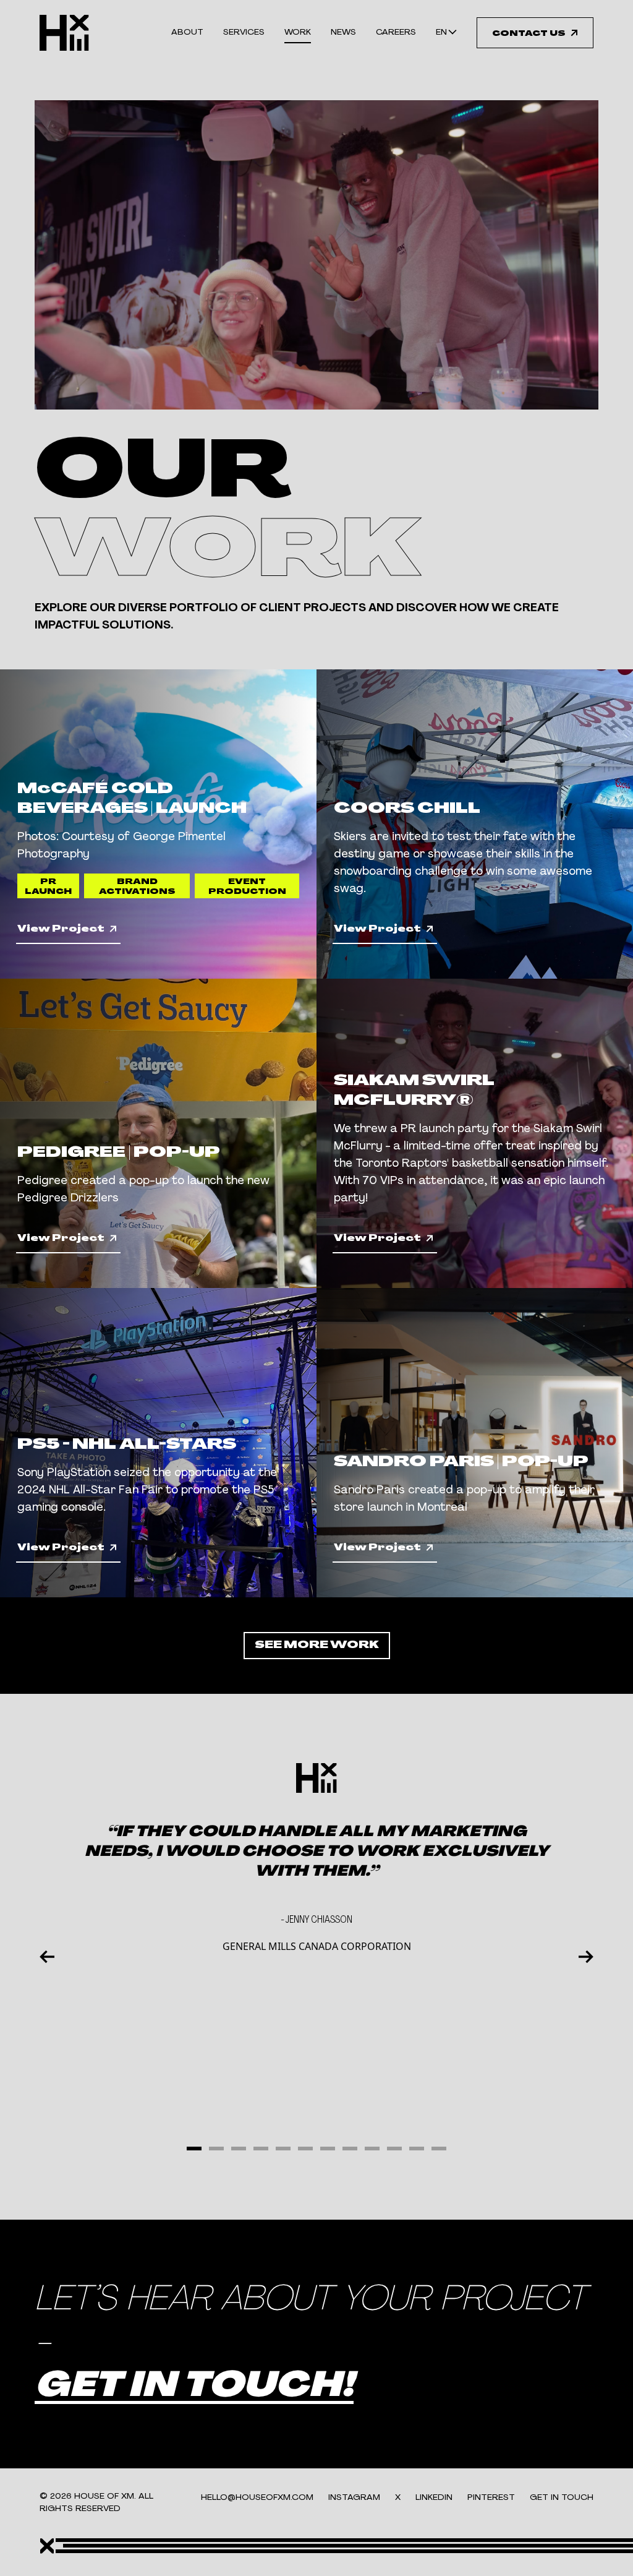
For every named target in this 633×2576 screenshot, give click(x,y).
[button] (194, 2149)
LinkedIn (434, 2498)
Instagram (354, 2498)
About (187, 32)
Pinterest (491, 2498)
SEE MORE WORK (317, 1646)
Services (244, 32)
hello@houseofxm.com (257, 2498)
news (343, 32)
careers (396, 32)
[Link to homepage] (64, 33)
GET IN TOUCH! (194, 2387)
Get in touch (562, 2498)
